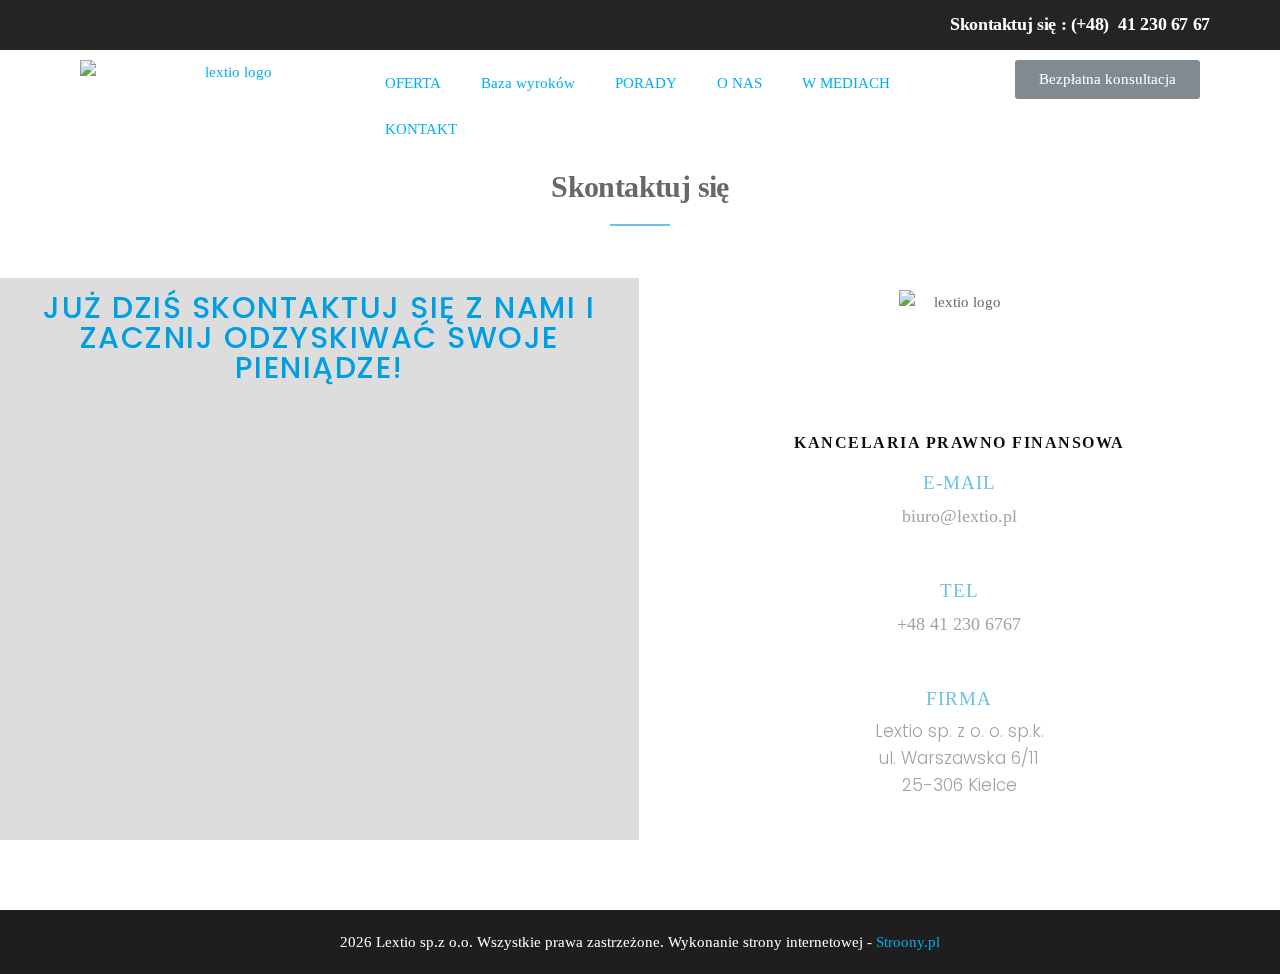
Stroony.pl (908, 942)
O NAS (739, 83)
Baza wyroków (528, 83)
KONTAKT (421, 129)
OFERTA (413, 83)
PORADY (646, 83)
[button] (1107, 79)
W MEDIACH (846, 83)
